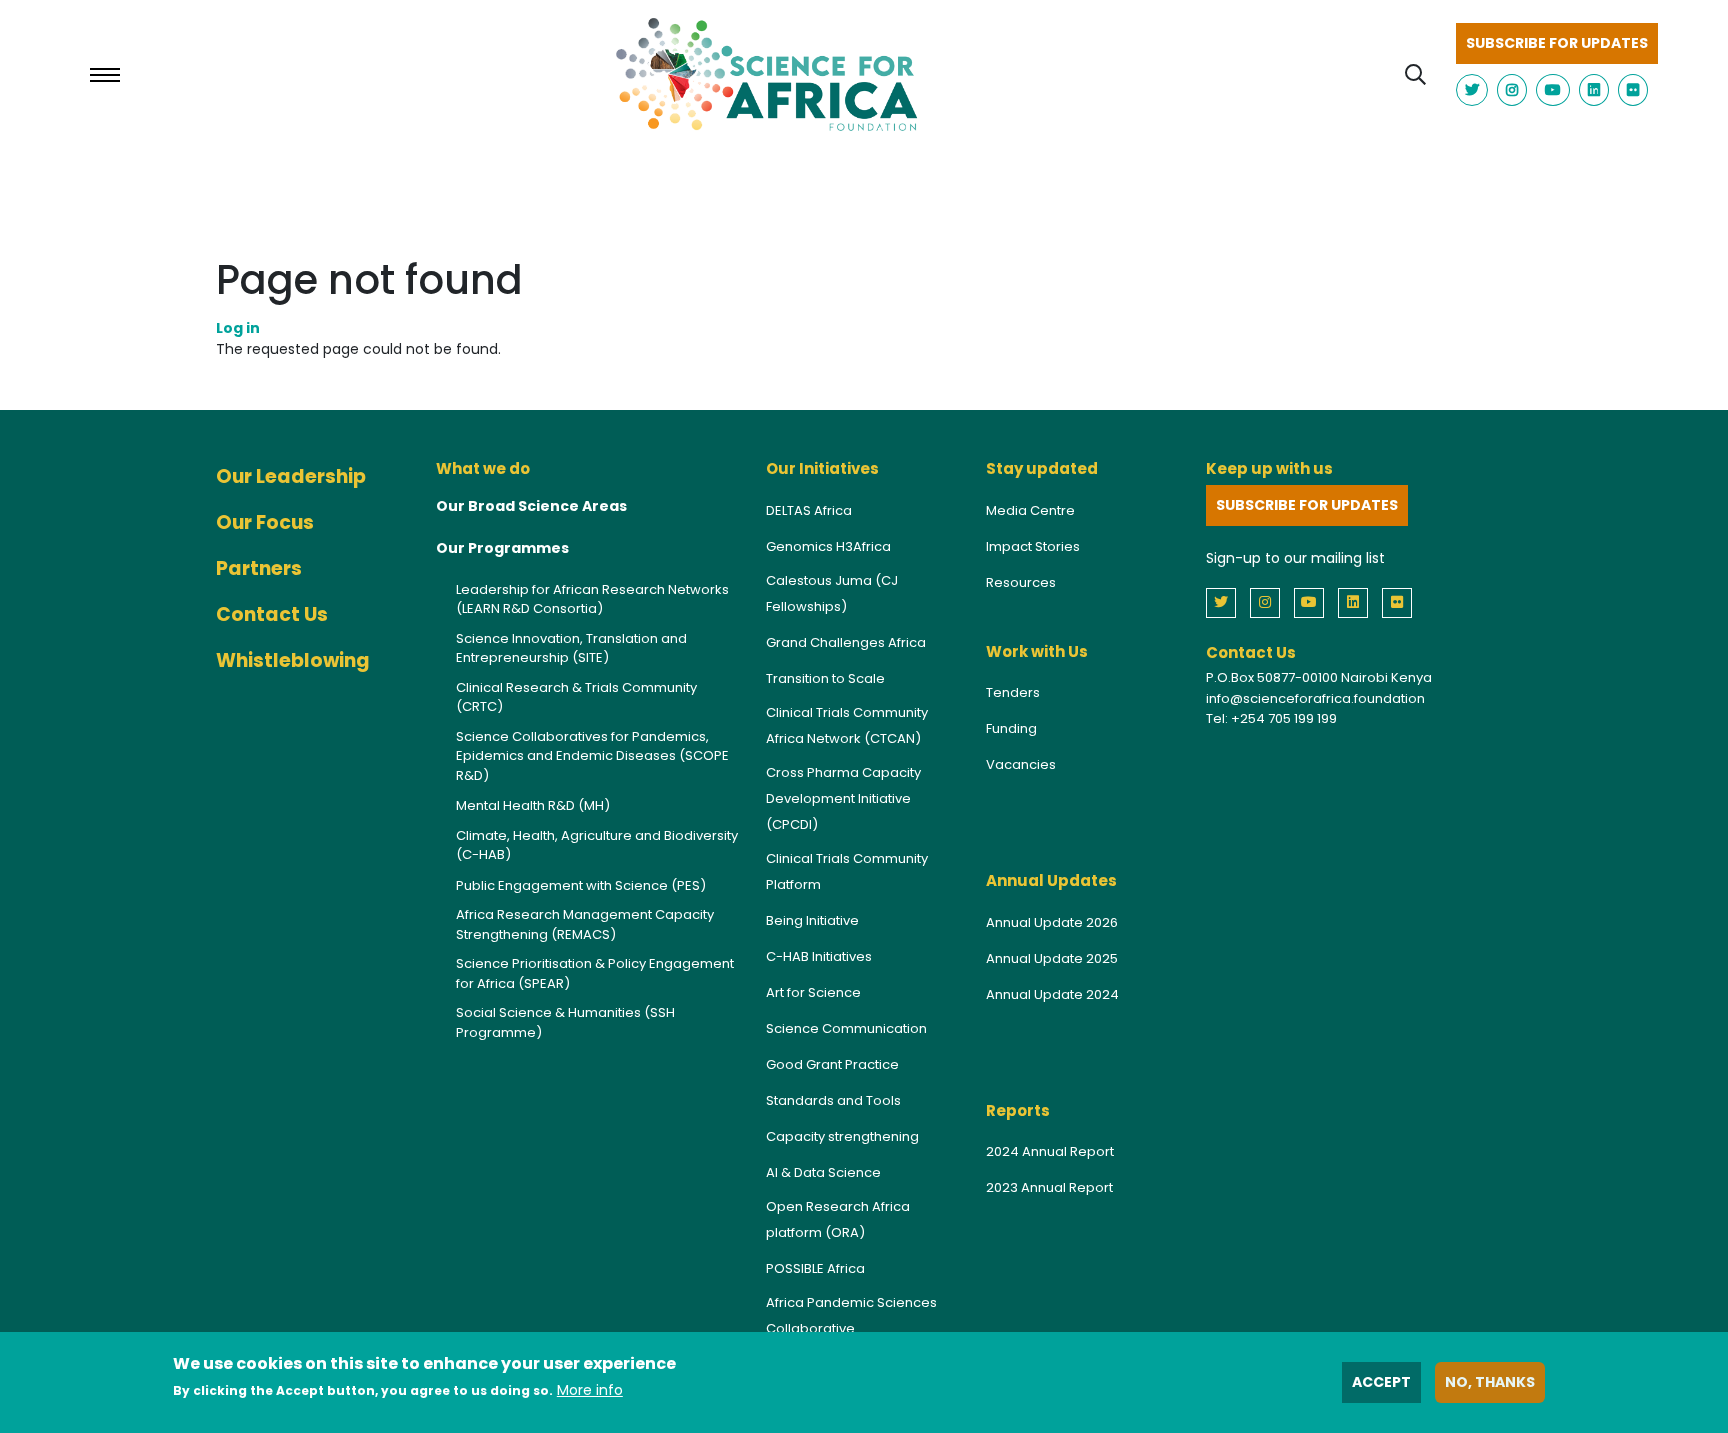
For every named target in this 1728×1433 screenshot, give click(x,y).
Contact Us (272, 614)
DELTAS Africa (809, 510)
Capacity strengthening (842, 1136)
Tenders (1013, 692)
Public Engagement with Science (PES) (581, 885)
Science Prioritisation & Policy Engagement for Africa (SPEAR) (595, 973)
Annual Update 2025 (1052, 958)
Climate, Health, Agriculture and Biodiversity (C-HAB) (597, 845)
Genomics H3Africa (828, 546)
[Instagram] (1270, 602)
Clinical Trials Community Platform (847, 871)
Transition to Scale (825, 678)
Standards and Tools (833, 1100)
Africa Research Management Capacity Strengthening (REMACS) (585, 924)
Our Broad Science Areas (531, 506)
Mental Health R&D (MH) (533, 805)
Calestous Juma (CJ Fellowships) (832, 593)
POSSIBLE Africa (815, 1268)
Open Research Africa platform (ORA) (838, 1219)
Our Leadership (291, 476)
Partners (259, 568)
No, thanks (1490, 1382)
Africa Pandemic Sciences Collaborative (851, 1315)
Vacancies (1021, 764)
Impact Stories (1033, 546)
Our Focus (265, 522)
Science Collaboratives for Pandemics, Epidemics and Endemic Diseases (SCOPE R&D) (592, 756)
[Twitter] (1226, 602)
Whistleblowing (293, 660)
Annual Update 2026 (1052, 922)
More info (590, 1390)
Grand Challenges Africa (846, 642)
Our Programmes (502, 548)
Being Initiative (812, 920)
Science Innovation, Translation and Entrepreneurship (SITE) (571, 648)
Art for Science (813, 992)
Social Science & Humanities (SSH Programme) (565, 1022)
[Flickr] (1402, 602)
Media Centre (1030, 510)
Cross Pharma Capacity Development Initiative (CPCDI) (843, 798)
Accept (1381, 1382)
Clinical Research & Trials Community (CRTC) (576, 697)
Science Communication (846, 1028)
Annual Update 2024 (1052, 994)
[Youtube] (1314, 602)
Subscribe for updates (1557, 43)
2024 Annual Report (1050, 1151)
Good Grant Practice (832, 1064)
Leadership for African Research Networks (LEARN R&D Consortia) (592, 599)
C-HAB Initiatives (819, 956)
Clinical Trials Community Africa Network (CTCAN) (847, 725)
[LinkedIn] (1358, 602)
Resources (1021, 582)
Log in (238, 328)
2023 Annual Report (1049, 1187)
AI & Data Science (823, 1172)
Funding (1011, 728)
